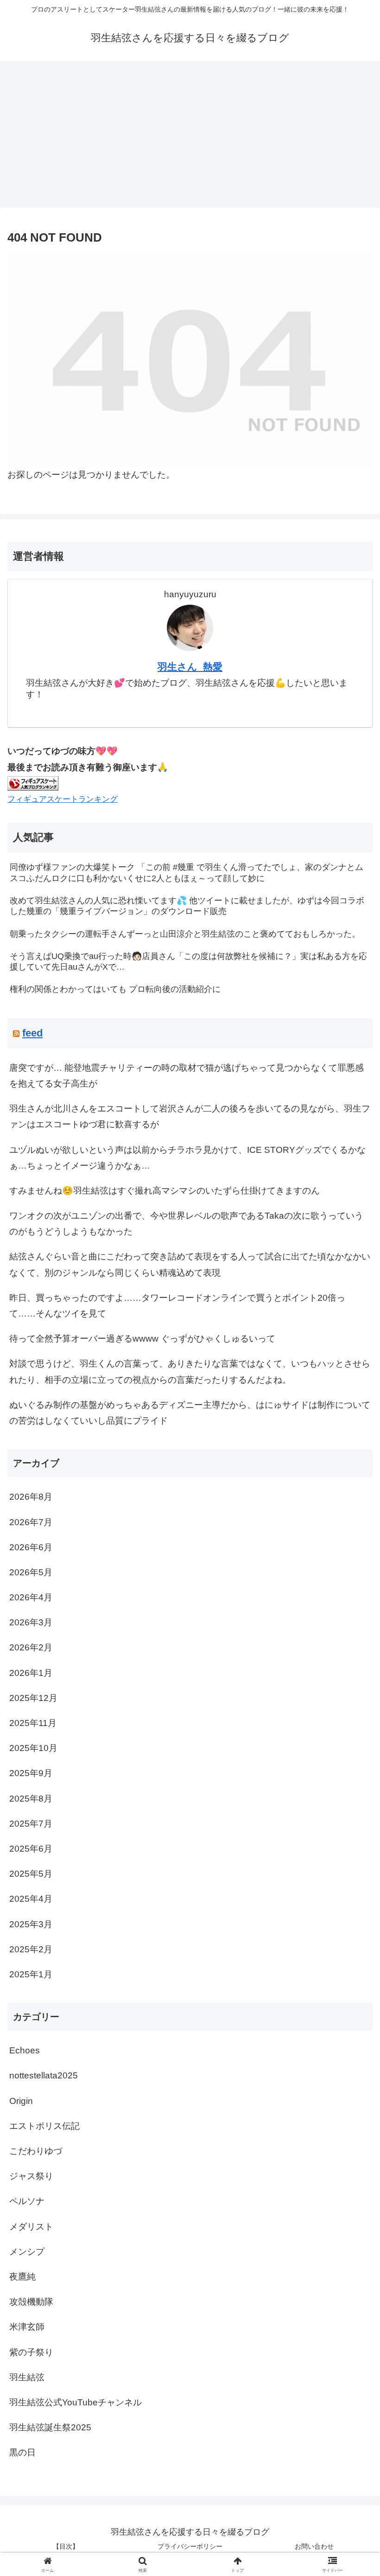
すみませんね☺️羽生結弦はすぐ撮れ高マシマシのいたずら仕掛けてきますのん (165, 1191)
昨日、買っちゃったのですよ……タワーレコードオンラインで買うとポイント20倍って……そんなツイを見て (177, 1306)
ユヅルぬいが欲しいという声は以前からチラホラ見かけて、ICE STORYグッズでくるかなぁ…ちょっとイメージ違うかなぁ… (187, 1158)
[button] (351, 1737)
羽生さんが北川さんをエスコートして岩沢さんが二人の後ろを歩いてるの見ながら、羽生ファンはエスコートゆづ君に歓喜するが (190, 1116)
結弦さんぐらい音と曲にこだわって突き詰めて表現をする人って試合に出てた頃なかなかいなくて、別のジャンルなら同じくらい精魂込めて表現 (190, 1264)
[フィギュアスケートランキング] (33, 783)
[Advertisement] (190, 137)
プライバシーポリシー (190, 2546)
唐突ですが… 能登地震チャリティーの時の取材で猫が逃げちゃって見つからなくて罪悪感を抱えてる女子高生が (187, 1076)
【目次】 (66, 2546)
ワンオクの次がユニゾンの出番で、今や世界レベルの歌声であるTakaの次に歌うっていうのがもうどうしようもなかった (186, 1224)
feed (32, 1033)
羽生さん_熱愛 (190, 667)
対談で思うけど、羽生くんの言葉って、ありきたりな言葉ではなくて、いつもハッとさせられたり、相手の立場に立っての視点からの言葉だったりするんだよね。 (190, 1371)
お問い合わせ (314, 2546)
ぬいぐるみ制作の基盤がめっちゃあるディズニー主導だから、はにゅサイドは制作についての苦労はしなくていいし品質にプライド (190, 1413)
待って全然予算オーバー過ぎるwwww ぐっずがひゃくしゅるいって (142, 1339)
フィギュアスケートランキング (63, 799)
